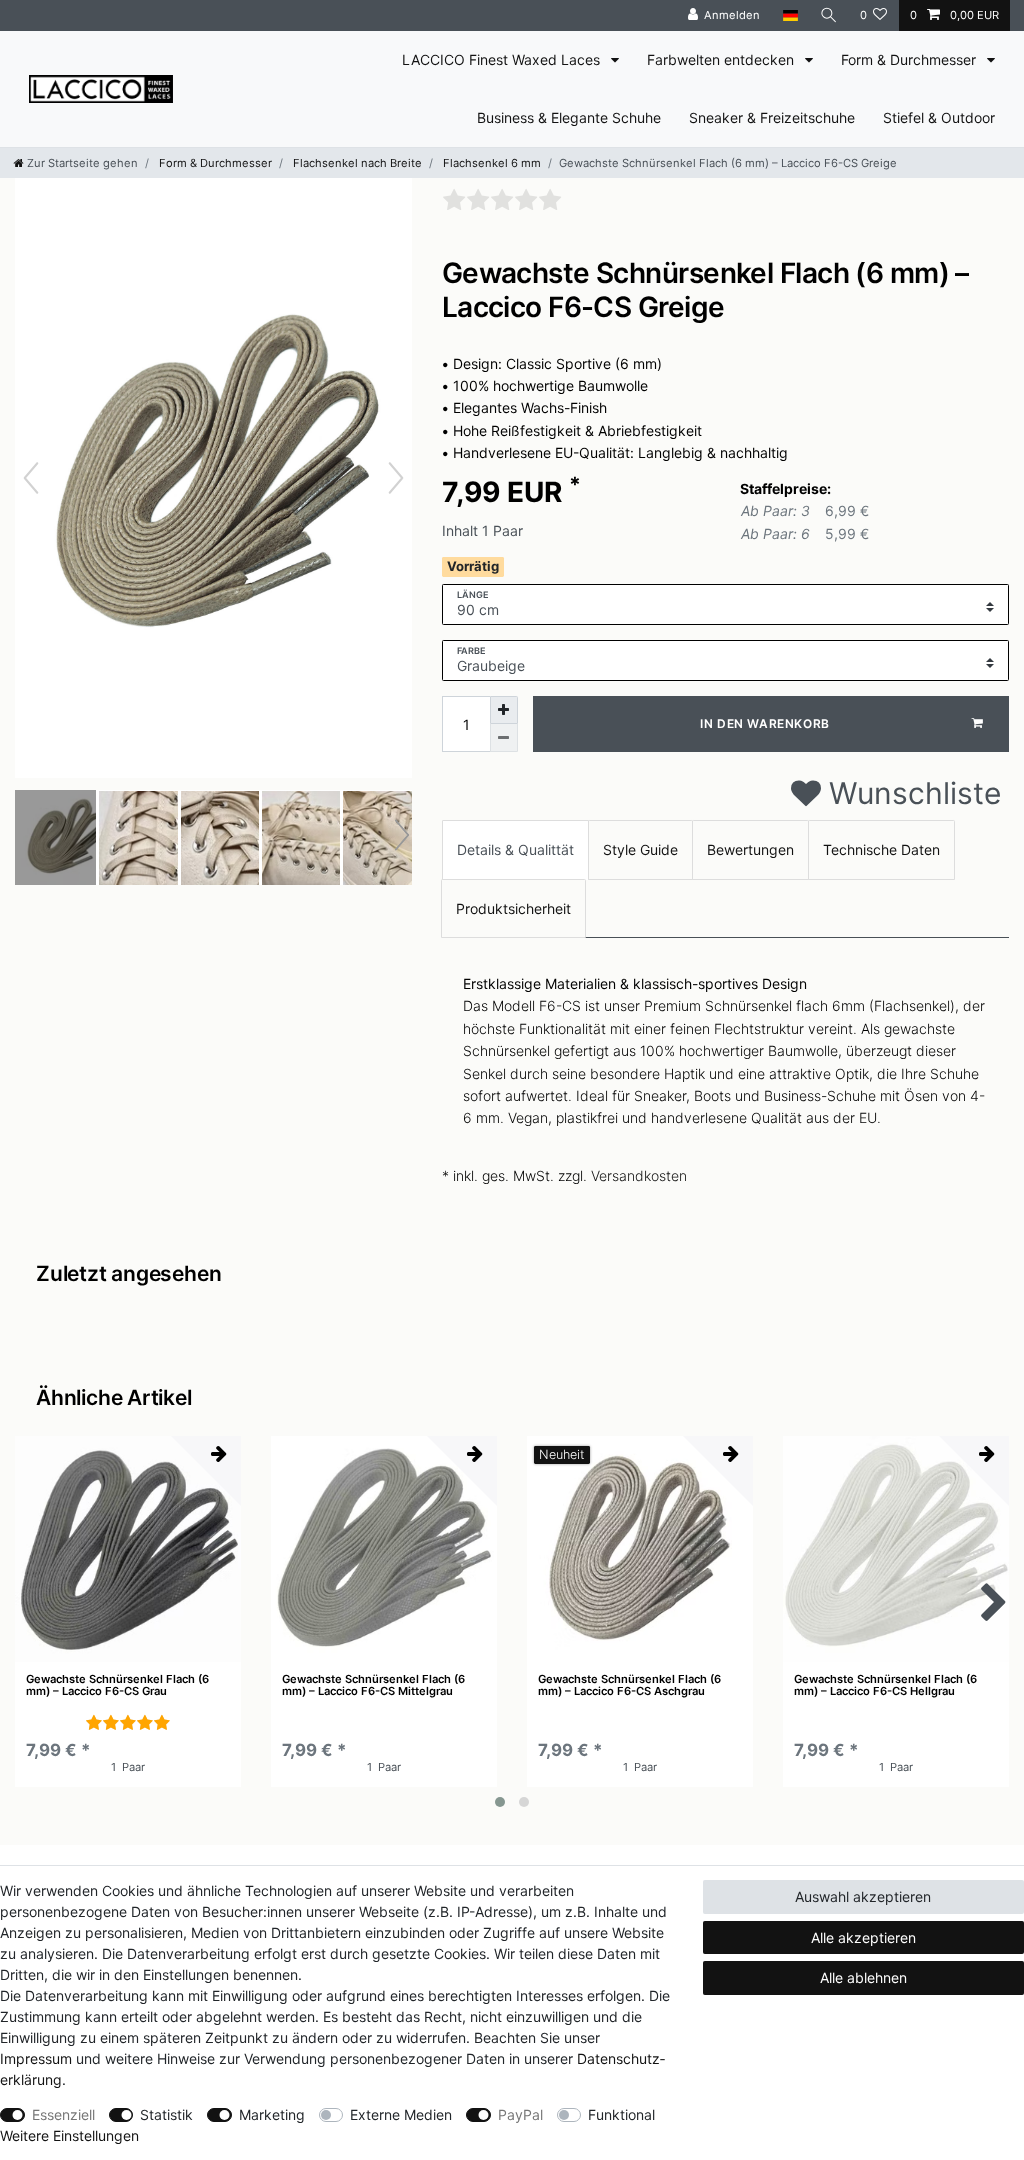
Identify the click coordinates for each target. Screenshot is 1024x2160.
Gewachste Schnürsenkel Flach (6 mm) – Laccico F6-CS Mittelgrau (373, 1685)
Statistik (166, 2114)
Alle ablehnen (863, 1977)
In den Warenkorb (765, 723)
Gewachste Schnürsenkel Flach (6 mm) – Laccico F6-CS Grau (117, 1685)
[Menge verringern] (504, 738)
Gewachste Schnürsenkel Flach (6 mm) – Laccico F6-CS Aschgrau (629, 1685)
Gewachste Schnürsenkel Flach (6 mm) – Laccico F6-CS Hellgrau (885, 1685)
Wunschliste (911, 793)
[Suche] (829, 15)
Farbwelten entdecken (722, 59)
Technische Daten (881, 849)
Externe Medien (401, 2114)
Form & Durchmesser (910, 59)
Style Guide (640, 849)
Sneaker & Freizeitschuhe (772, 117)
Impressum (36, 2058)
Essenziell (63, 2114)
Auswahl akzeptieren (863, 1896)
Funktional (621, 2114)
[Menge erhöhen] (504, 710)
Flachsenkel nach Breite (356, 163)
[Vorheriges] (31, 478)
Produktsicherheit (513, 908)
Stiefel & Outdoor (939, 117)
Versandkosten (639, 1175)
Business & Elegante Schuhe (569, 117)
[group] (128, 1549)
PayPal (520, 2114)
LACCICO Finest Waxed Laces (503, 59)
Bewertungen (750, 849)
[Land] (789, 15)
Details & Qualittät (515, 849)
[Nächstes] (396, 478)
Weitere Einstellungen (69, 2135)
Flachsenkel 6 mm (490, 163)
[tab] (515, 849)
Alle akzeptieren (863, 1937)
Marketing (272, 2114)
